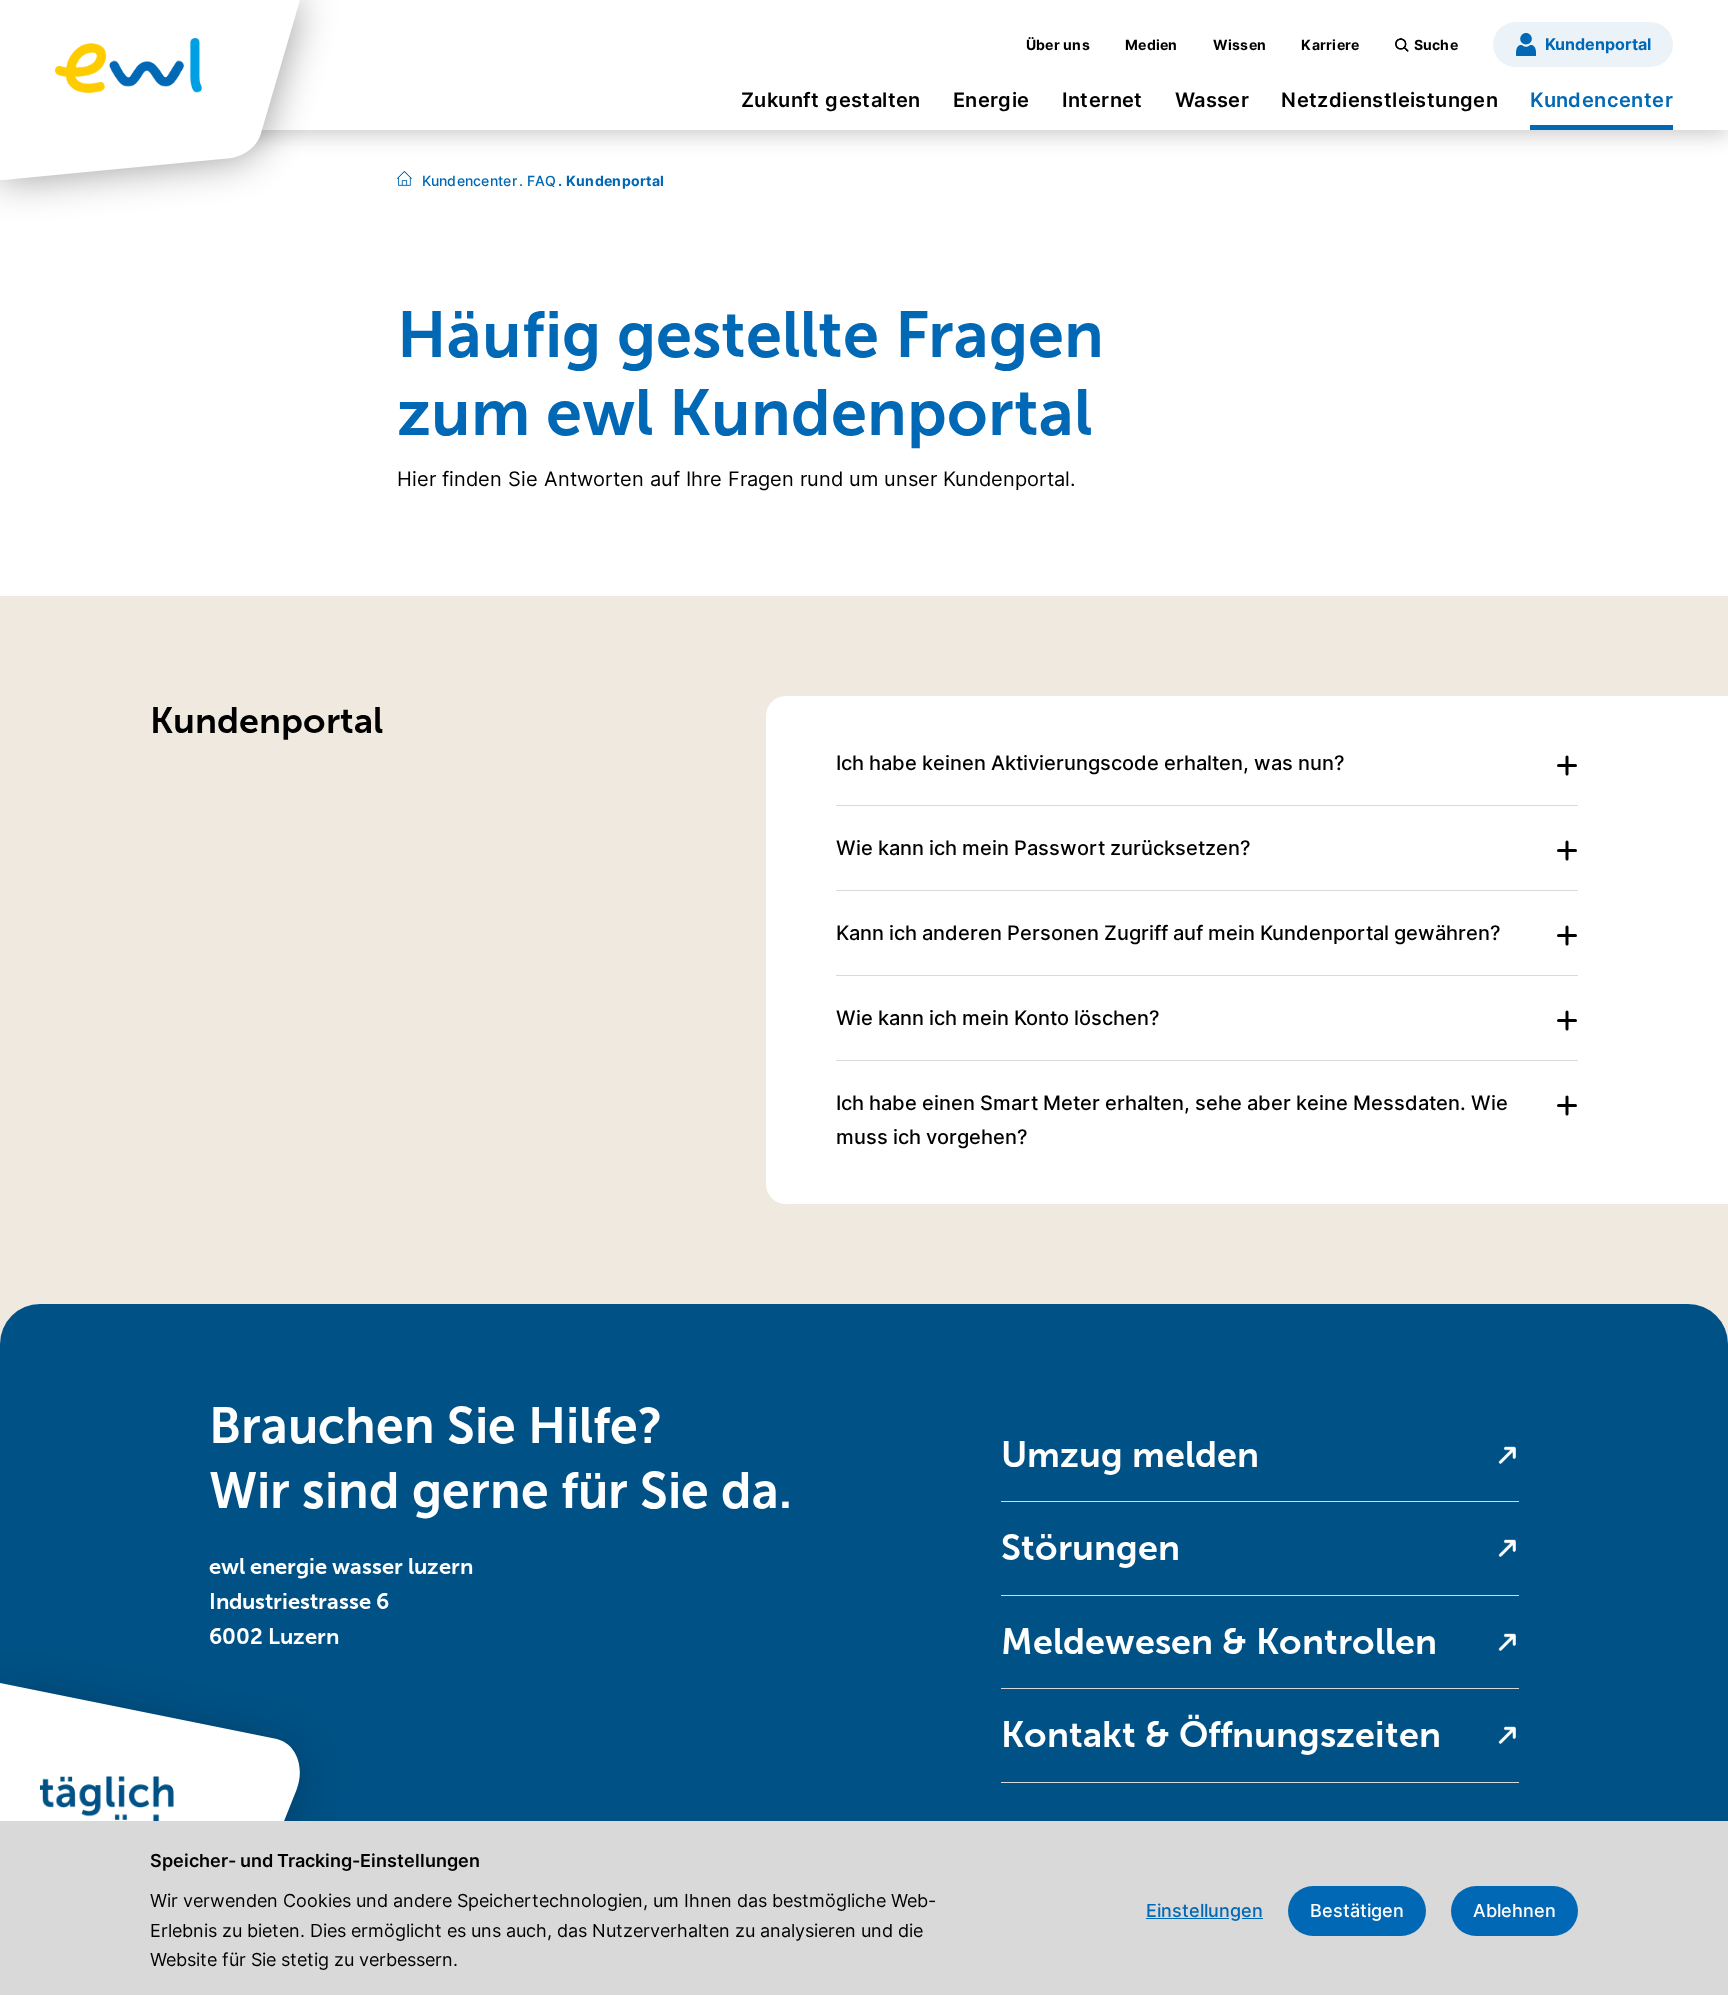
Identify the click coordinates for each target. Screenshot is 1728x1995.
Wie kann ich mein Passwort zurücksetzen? (1043, 848)
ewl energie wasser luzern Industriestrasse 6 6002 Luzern (341, 1601)
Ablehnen (1514, 1910)
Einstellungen (1204, 1910)
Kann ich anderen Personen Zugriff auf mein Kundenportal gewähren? (1168, 933)
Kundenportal (611, 180)
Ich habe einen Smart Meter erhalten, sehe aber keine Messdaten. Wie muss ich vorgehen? (1172, 1120)
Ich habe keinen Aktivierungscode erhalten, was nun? (1090, 763)
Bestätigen (1357, 1910)
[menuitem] (831, 106)
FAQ (537, 180)
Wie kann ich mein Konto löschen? (998, 1018)
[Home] (404, 180)
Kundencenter (469, 180)
